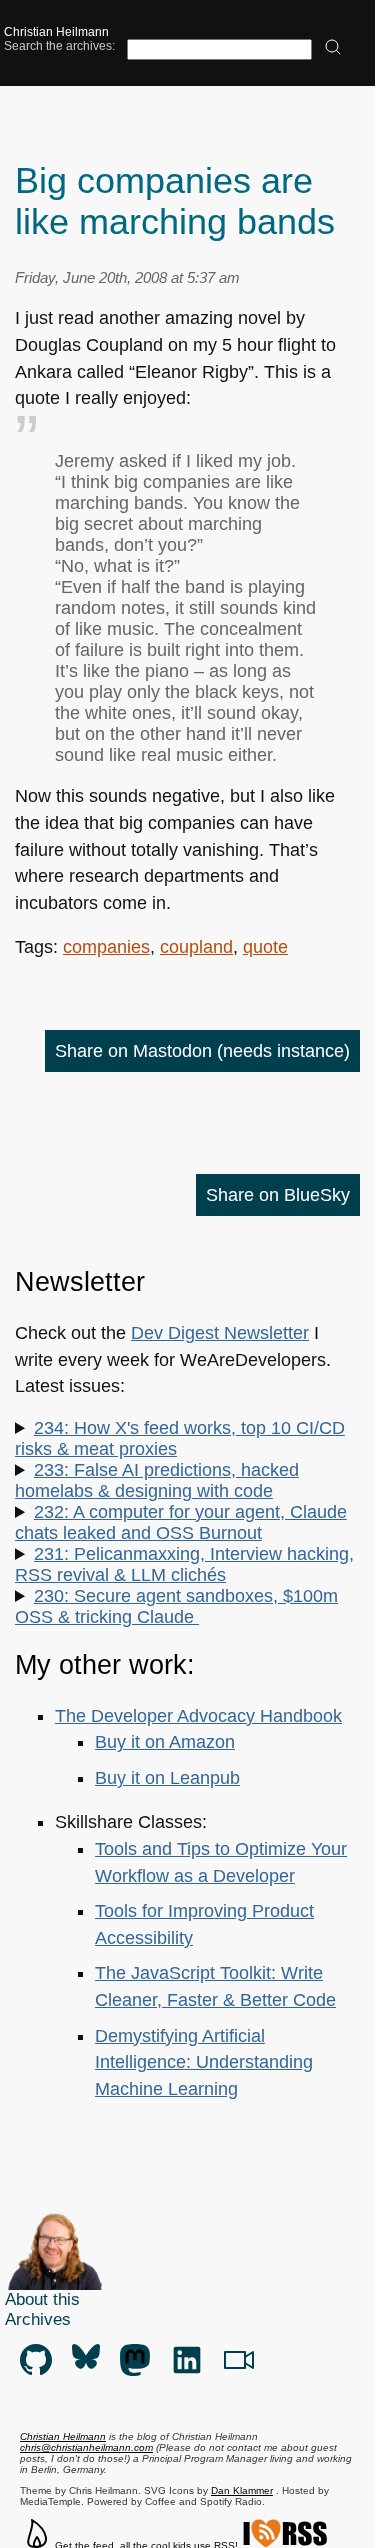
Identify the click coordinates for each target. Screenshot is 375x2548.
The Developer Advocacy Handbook (198, 1716)
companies (106, 947)
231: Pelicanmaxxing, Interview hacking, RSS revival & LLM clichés (184, 1564)
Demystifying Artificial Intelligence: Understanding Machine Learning (204, 2062)
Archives (38, 2319)
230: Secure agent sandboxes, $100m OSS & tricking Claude (176, 1606)
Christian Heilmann (56, 32)
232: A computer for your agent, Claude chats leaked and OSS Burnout (181, 1522)
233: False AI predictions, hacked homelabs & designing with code (157, 1480)
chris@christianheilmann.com (86, 2447)
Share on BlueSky (278, 1195)
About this (42, 2299)
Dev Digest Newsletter (220, 1333)
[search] (333, 48)
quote (265, 947)
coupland (196, 947)
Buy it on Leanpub (167, 1778)
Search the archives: (59, 46)
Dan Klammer (242, 2490)
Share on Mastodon (202, 1051)
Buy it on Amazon (165, 1742)
